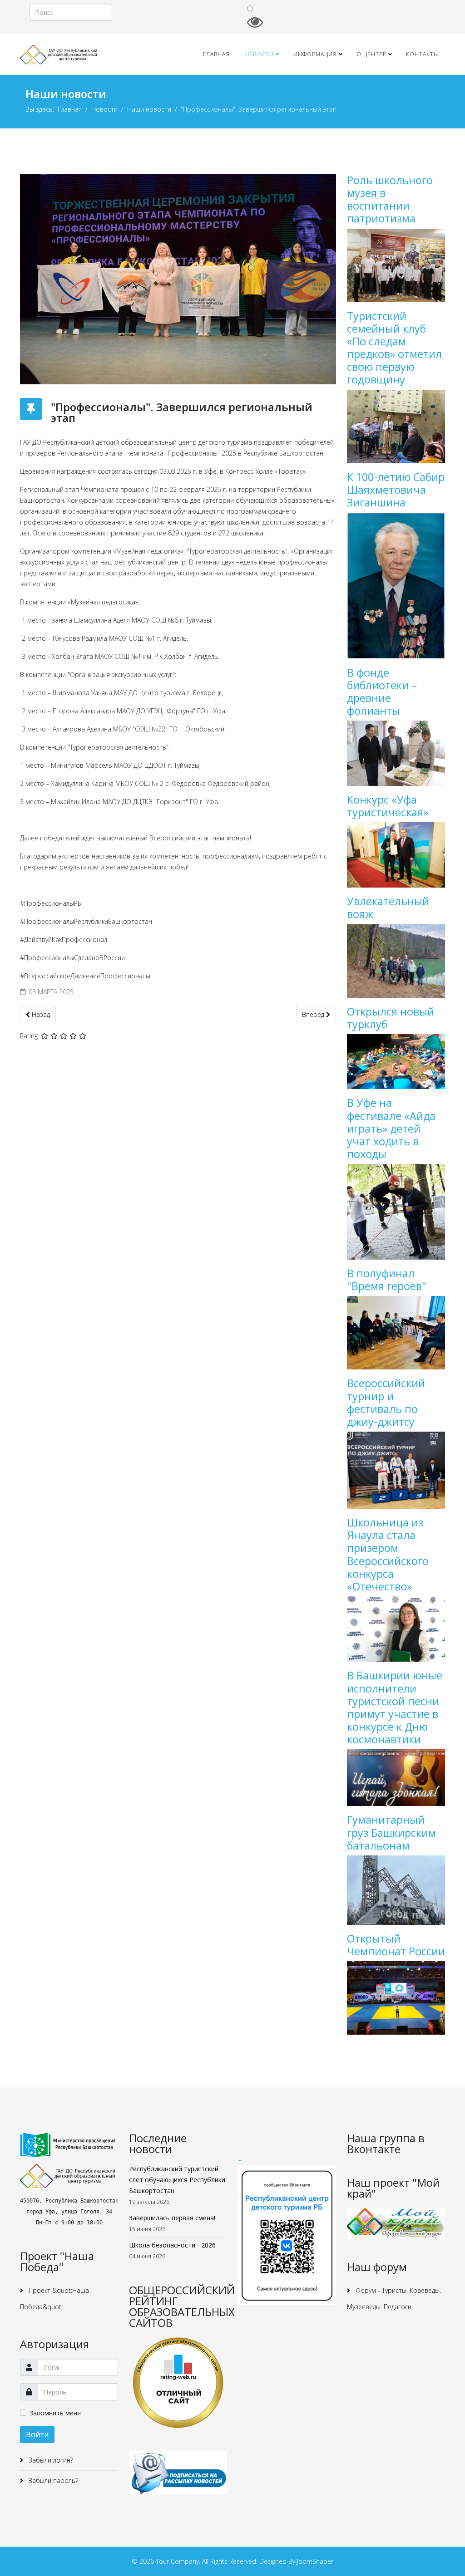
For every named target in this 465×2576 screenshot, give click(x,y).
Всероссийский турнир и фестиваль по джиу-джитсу (386, 1402)
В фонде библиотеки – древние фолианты (382, 692)
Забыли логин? (50, 2460)
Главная (216, 54)
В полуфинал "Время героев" (387, 1280)
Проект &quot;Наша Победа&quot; (54, 2299)
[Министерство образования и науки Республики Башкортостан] (69, 2145)
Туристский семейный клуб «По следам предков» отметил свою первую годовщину (394, 348)
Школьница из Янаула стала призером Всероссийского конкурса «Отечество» (388, 1554)
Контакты (422, 54)
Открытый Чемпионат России (396, 1945)
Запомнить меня (55, 2413)
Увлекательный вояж (388, 908)
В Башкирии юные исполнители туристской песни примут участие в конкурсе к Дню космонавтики (395, 1707)
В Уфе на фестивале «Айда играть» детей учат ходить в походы (391, 1128)
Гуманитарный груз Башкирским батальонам (391, 1832)
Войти (37, 2434)
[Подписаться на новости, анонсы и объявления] (178, 2473)
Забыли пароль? (52, 2480)
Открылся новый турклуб (391, 1018)
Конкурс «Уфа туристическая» (388, 806)
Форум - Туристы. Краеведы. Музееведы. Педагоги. (394, 2299)
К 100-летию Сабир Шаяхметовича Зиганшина (396, 490)
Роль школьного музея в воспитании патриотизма (390, 199)
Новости (259, 54)
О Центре (371, 54)
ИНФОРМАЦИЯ (315, 54)
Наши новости (149, 109)
